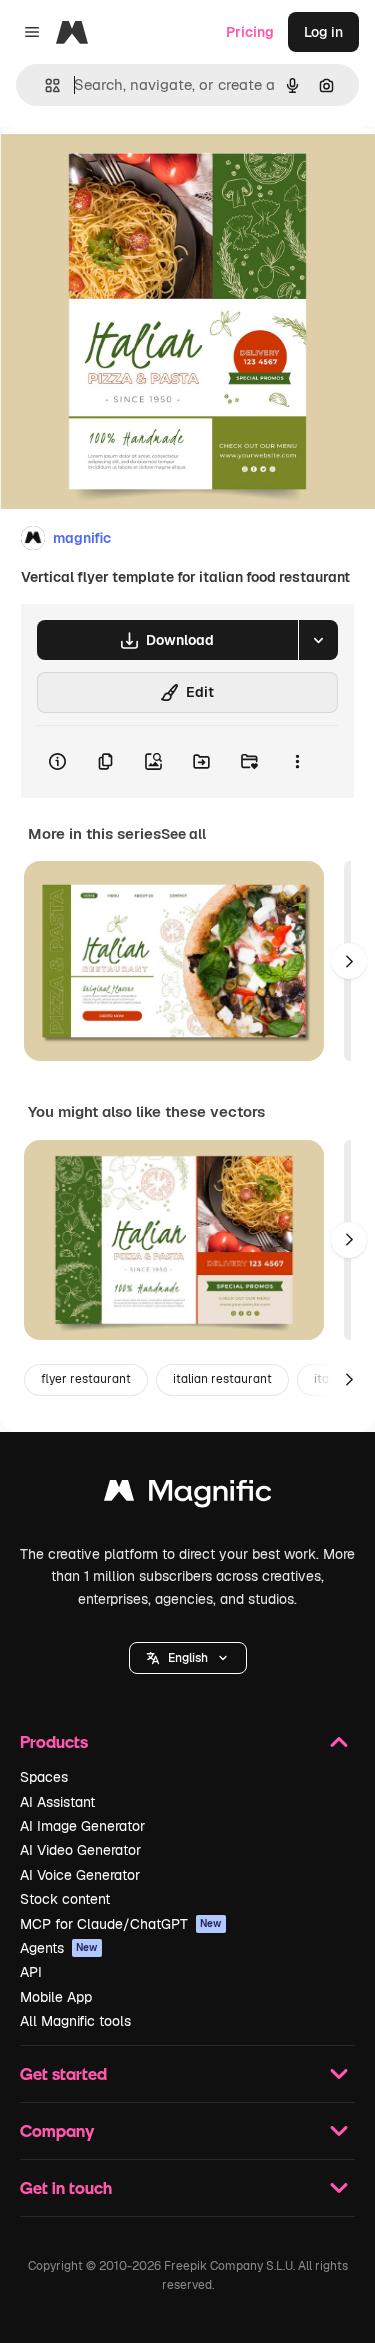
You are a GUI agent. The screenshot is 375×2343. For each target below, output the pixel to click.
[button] (188, 1658)
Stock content (65, 1899)
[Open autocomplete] (44, 85)
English (188, 1658)
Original (128, 171)
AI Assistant (57, 1802)
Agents (59, 1948)
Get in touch (66, 2187)
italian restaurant (222, 1379)
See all (183, 834)
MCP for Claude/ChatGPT (121, 1924)
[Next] (349, 961)
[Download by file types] (318, 640)
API (31, 1972)
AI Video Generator (80, 1850)
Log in (323, 32)
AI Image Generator (82, 1826)
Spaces (44, 1777)
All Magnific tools (75, 2021)
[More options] (297, 762)
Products (54, 1741)
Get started (63, 2073)
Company (57, 2130)
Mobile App (56, 1997)
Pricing (250, 32)
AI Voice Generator (80, 1875)
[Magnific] (188, 1495)
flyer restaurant (86, 1379)
